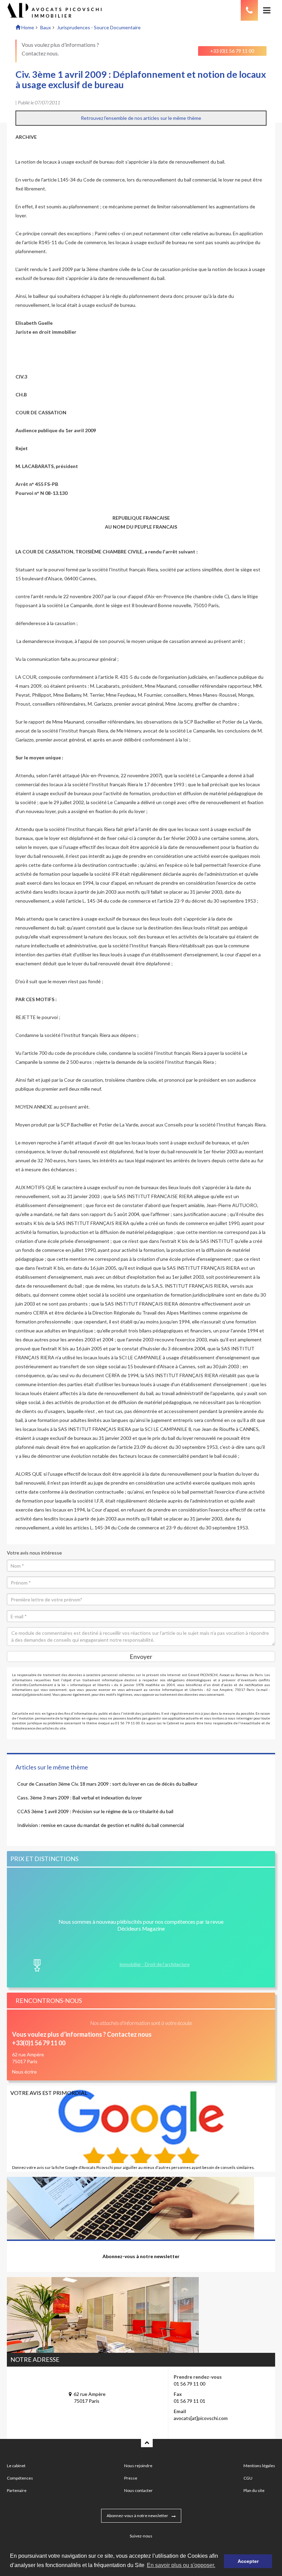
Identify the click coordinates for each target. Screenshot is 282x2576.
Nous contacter (138, 2490)
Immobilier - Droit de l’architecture (154, 1964)
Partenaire (17, 2490)
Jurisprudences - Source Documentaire (99, 27)
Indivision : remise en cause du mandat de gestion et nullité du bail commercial (101, 1825)
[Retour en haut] (147, 2442)
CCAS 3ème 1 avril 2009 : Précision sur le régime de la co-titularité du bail (95, 1811)
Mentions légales (259, 2466)
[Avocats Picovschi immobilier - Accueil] (63, 10)
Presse (131, 2478)
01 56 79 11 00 (189, 2384)
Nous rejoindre (138, 2466)
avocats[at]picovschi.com (201, 2418)
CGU (248, 2478)
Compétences (20, 2478)
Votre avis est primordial (49, 2093)
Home (27, 27)
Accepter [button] (248, 2561)
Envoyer (141, 1656)
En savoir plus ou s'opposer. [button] (181, 2565)
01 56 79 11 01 (189, 2401)
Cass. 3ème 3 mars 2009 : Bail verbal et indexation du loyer (80, 1798)
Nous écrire (24, 2072)
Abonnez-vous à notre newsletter (137, 2516)
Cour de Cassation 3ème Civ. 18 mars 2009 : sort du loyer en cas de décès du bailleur (107, 1784)
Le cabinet (16, 2466)
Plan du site (254, 2490)
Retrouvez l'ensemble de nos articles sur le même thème (141, 118)
